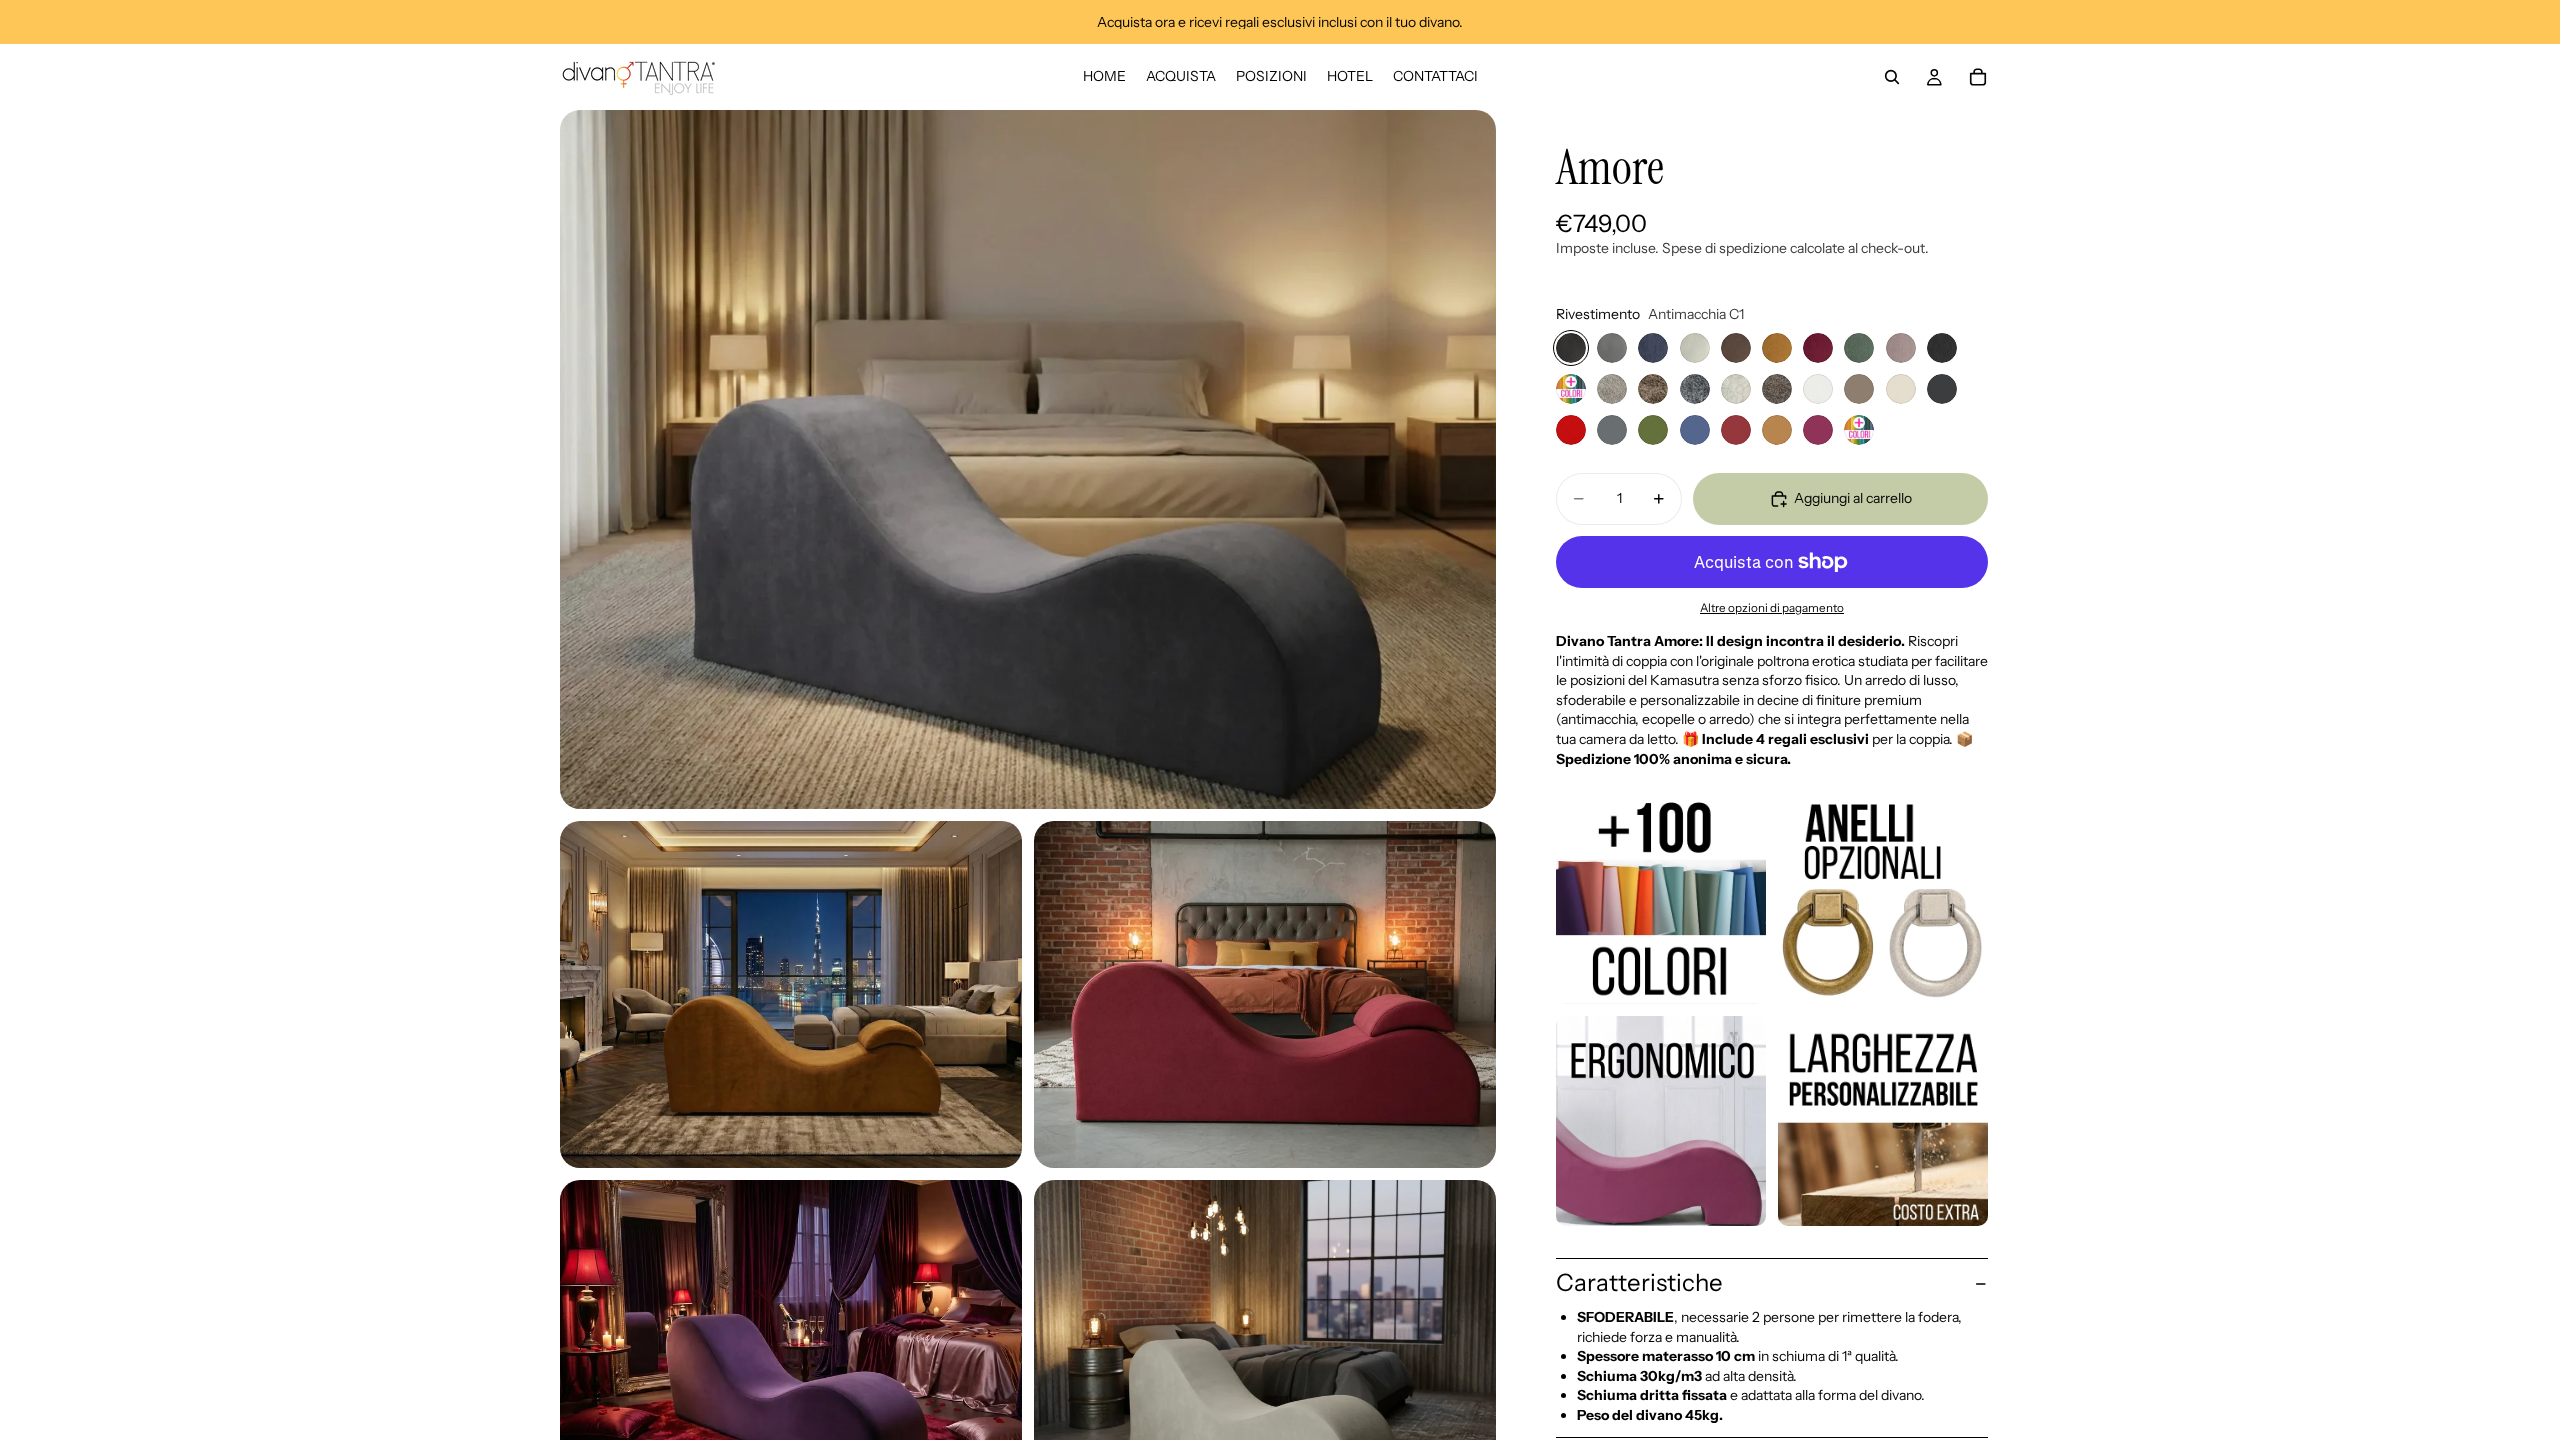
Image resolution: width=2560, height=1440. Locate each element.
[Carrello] (1978, 77)
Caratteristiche (1639, 1282)
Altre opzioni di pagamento (1772, 608)
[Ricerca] (1892, 77)
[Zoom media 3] (1265, 994)
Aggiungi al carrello (1853, 498)
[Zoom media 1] (1028, 459)
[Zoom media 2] (791, 994)
